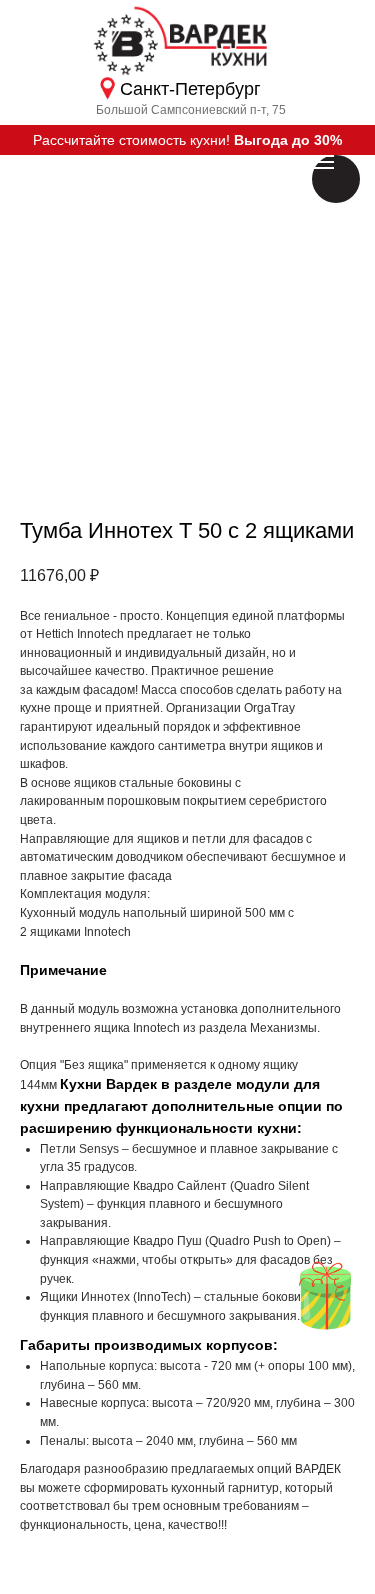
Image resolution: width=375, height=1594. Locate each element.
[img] (325, 1295)
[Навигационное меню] (323, 162)
